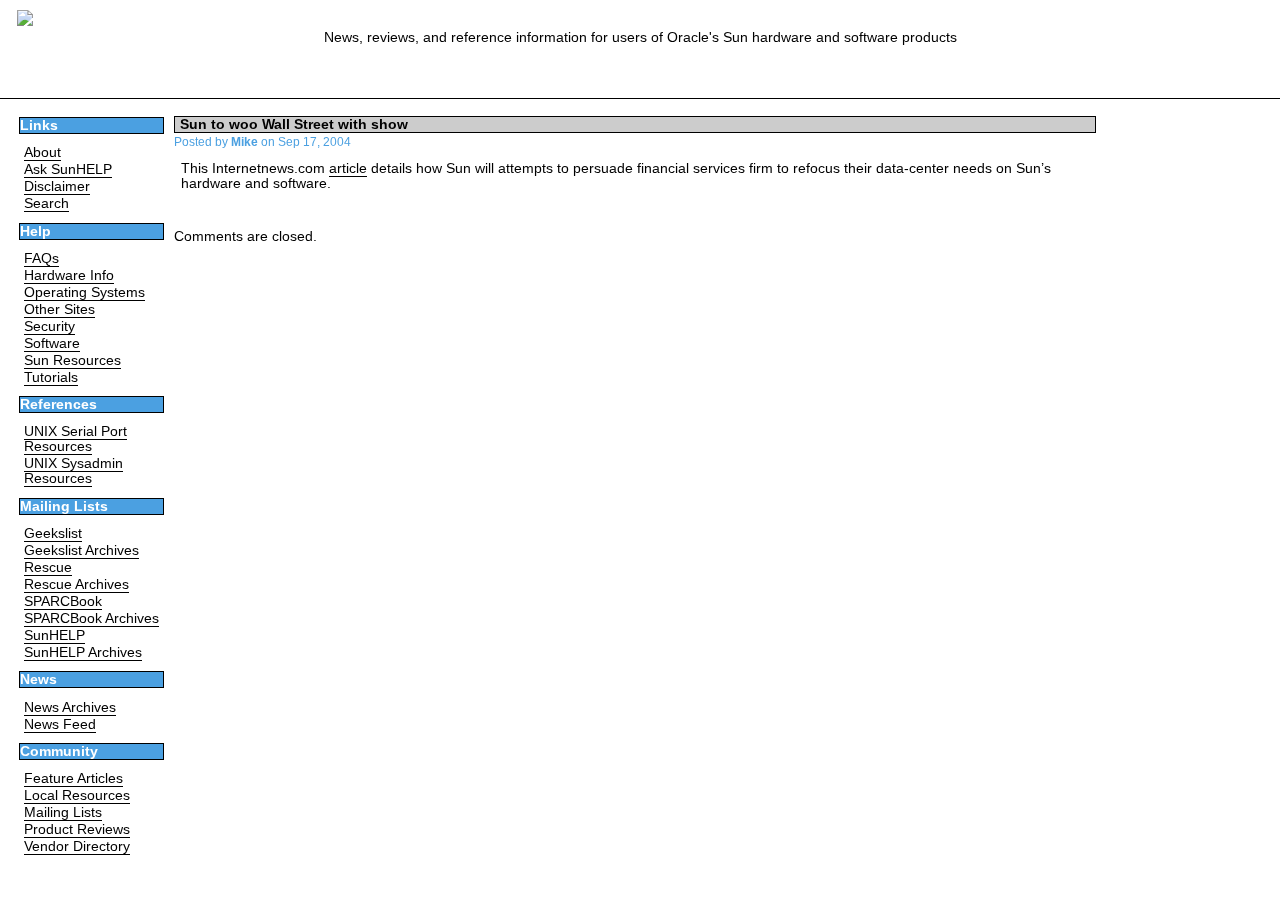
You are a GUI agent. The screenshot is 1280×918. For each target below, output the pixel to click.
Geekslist (53, 533)
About (42, 152)
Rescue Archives (76, 584)
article (348, 168)
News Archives (70, 707)
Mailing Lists (63, 812)
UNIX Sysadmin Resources (73, 471)
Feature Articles (73, 778)
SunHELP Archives (83, 652)
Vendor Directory (77, 846)
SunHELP (54, 635)
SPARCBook (63, 601)
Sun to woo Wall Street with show (294, 124)
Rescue (48, 567)
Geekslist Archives (81, 550)
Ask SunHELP (68, 169)
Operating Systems (84, 292)
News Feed (60, 724)
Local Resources (77, 795)
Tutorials (51, 377)
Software (52, 343)
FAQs (41, 258)
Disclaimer (57, 186)
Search (46, 203)
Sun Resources (72, 360)
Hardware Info (69, 275)
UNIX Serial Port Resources (75, 439)
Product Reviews (77, 829)
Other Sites (59, 309)
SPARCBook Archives (91, 618)
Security (49, 326)
